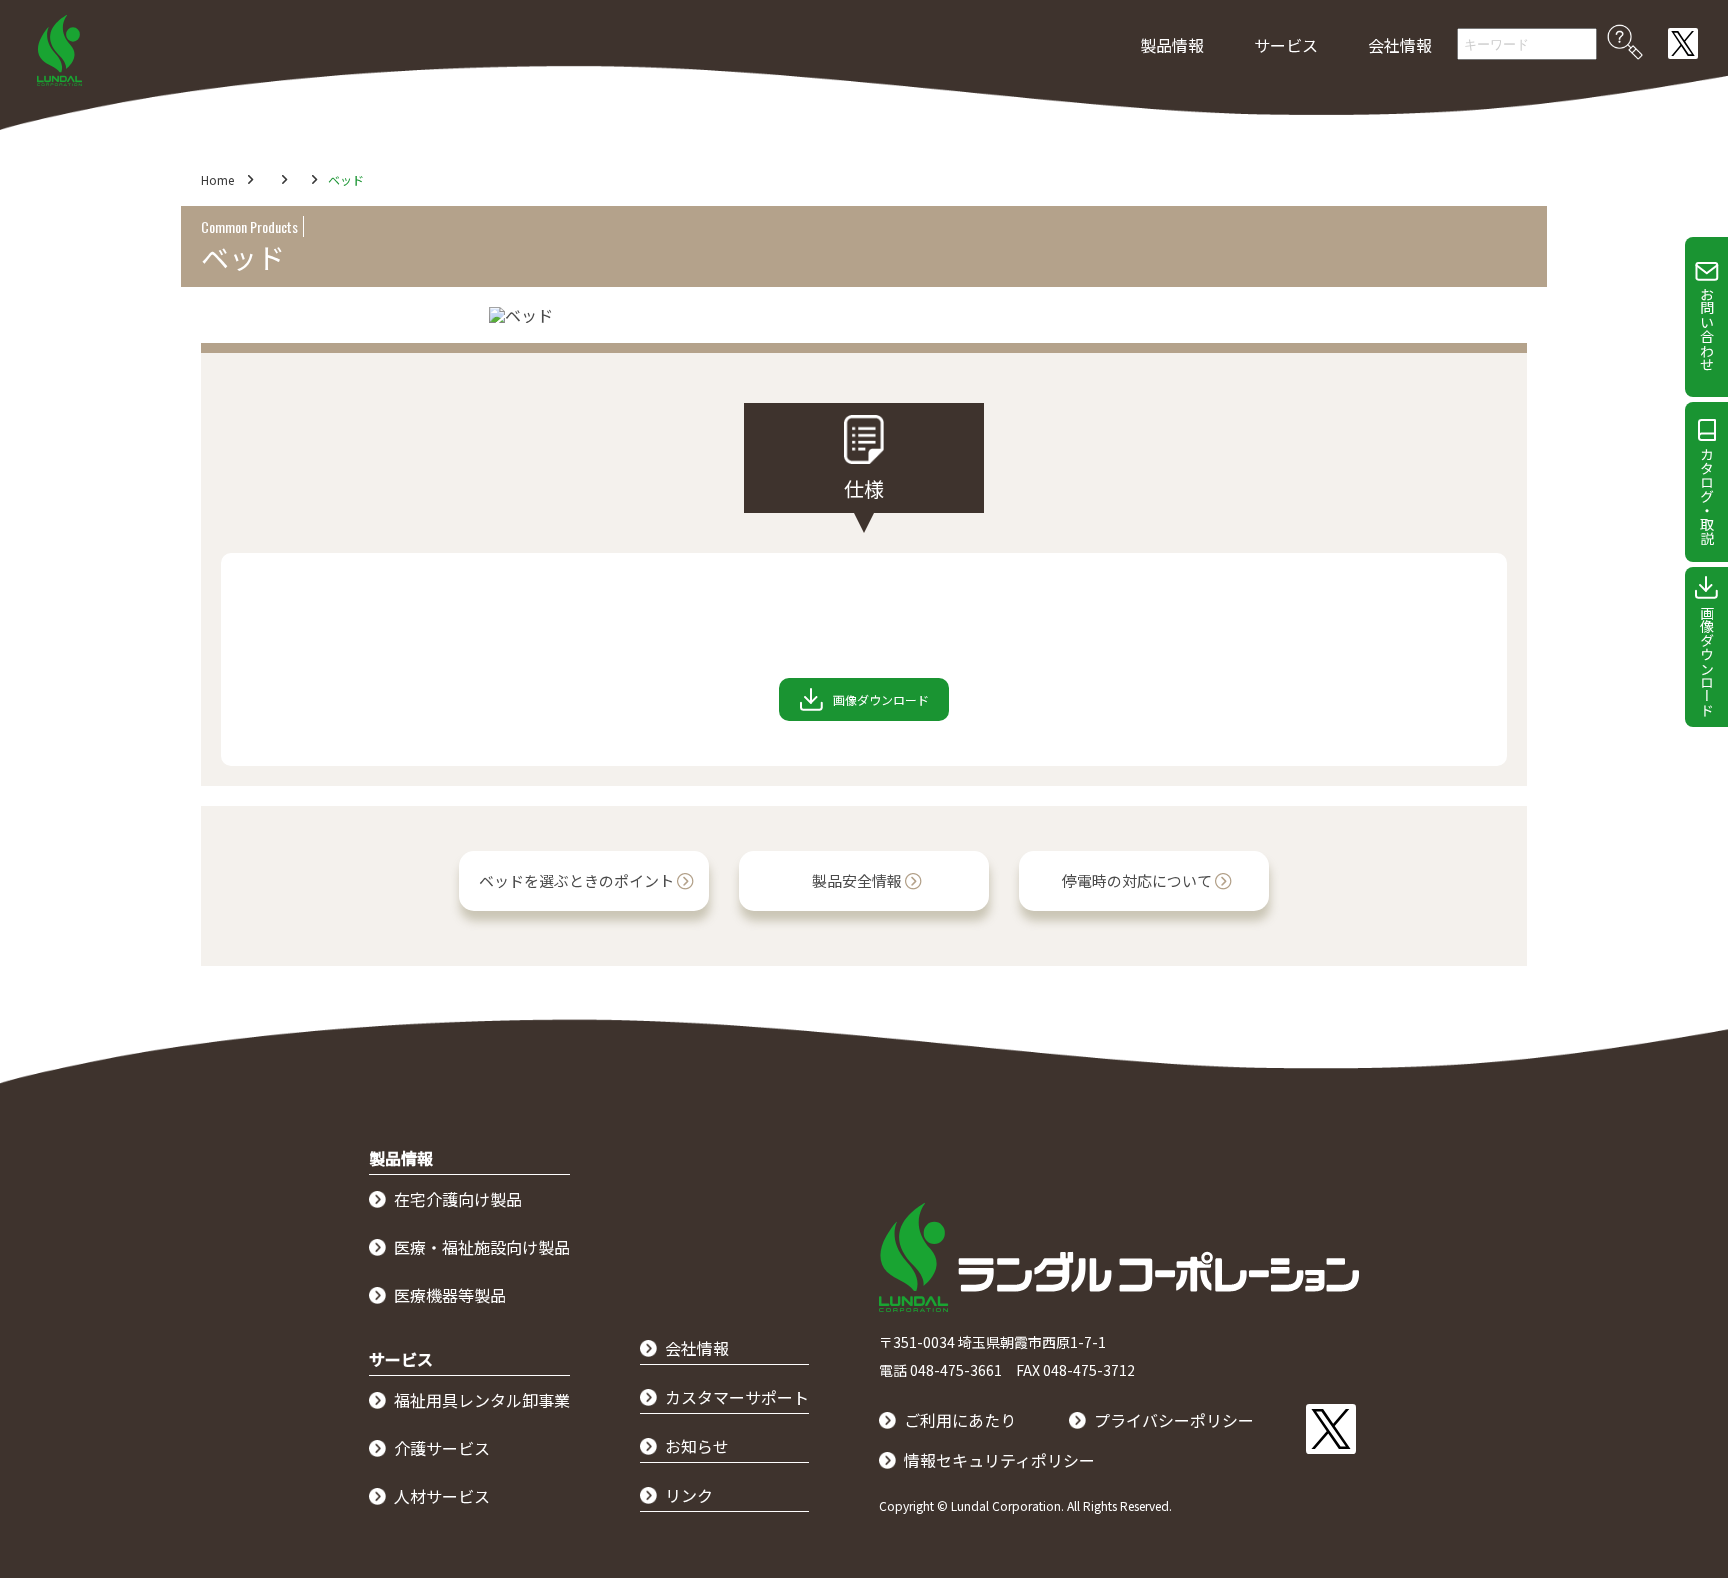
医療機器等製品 (450, 1295)
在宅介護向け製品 (458, 1199)
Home (217, 179)
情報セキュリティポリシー (999, 1460)
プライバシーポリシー (1174, 1420)
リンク (689, 1495)
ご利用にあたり (960, 1420)
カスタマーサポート (737, 1397)
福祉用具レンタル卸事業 (482, 1400)
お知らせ (697, 1446)
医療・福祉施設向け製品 (482, 1247)
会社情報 (1400, 45)
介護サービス (442, 1448)
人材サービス (442, 1496)
